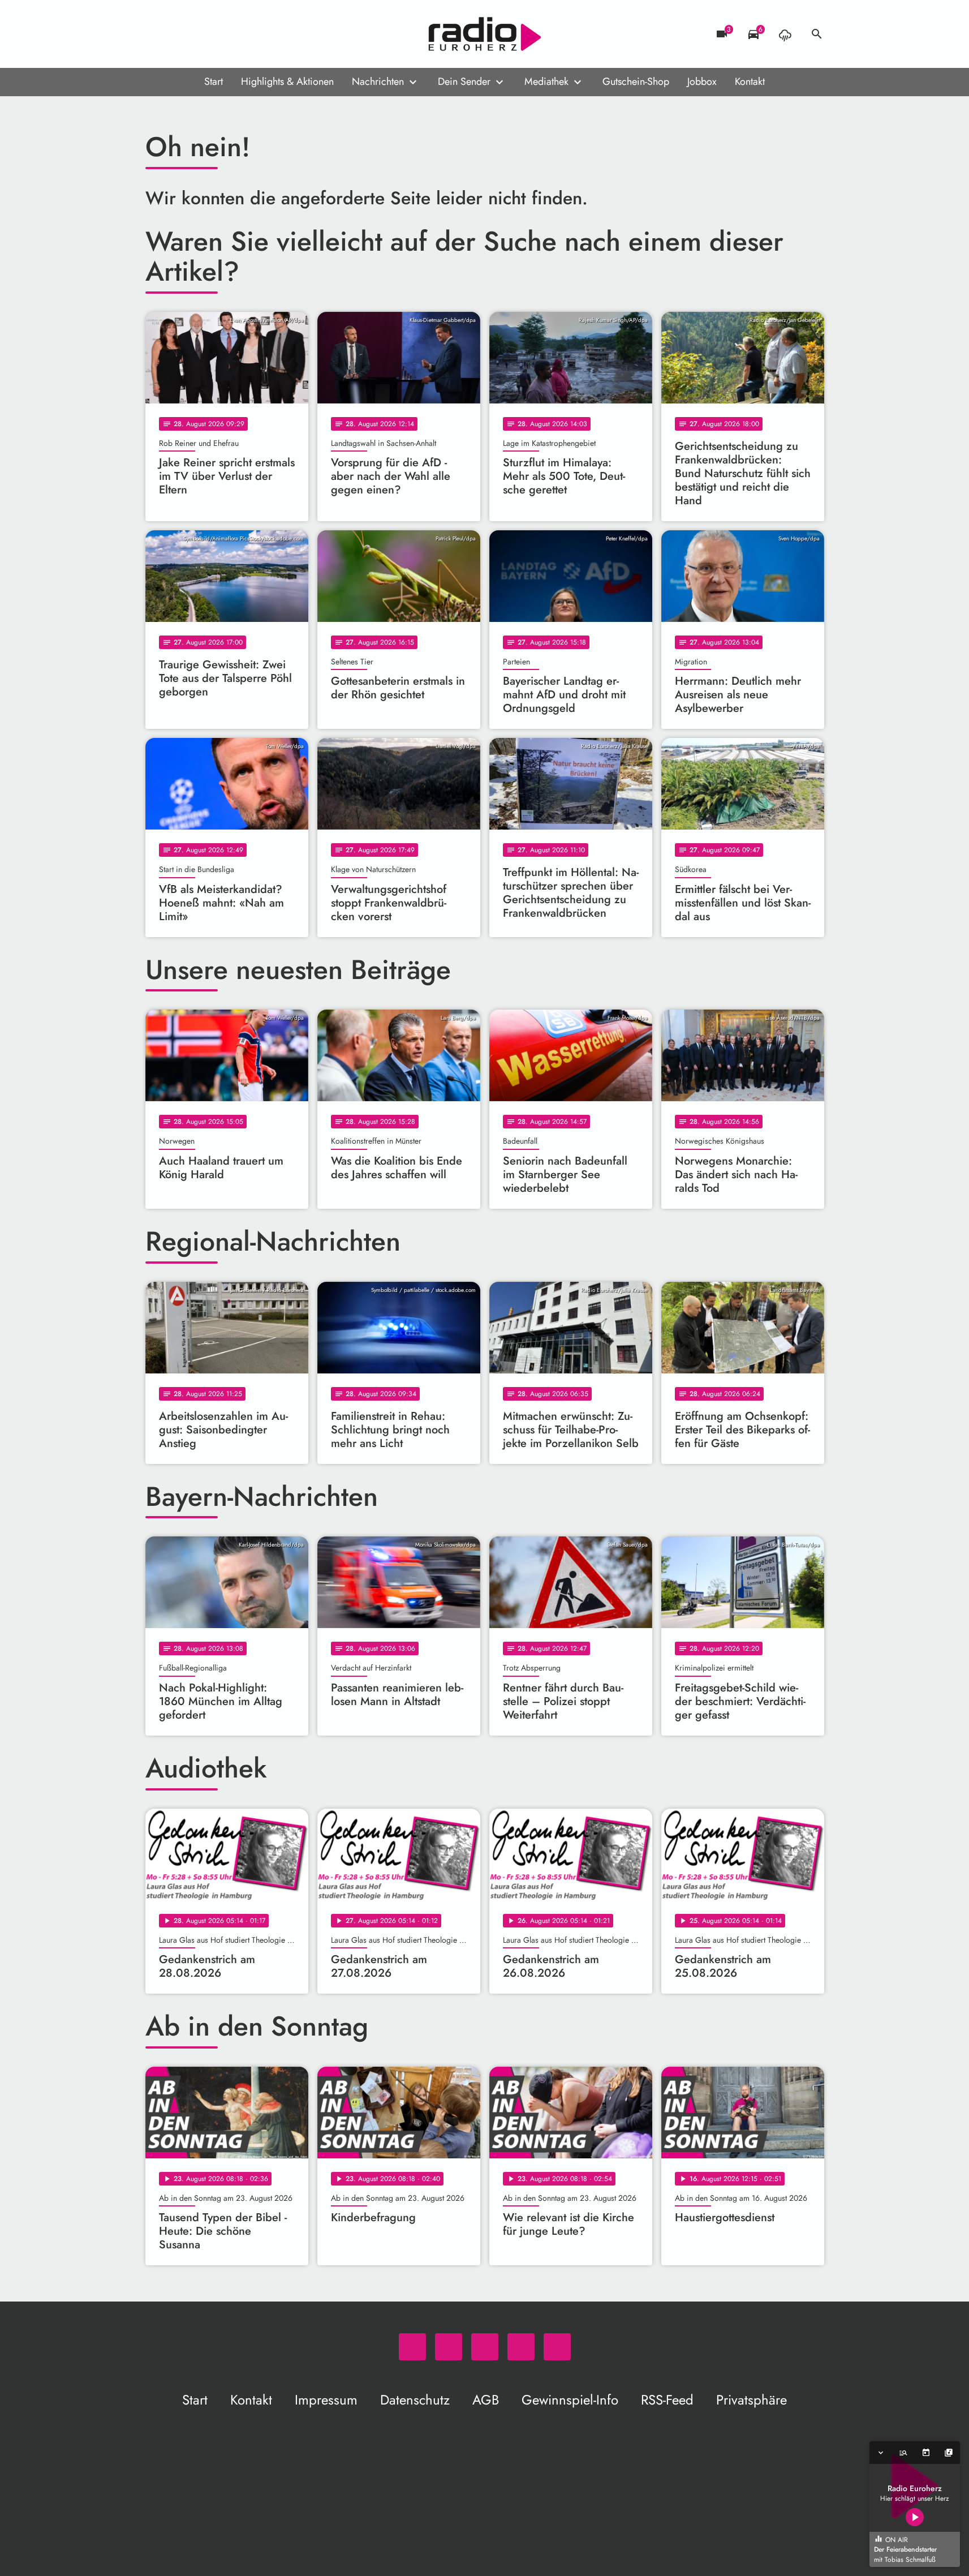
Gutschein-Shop (636, 81)
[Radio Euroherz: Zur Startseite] (485, 34)
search (817, 34)
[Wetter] (785, 34)
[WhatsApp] (157, 34)
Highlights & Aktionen (287, 81)
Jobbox (702, 81)
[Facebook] (179, 34)
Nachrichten (378, 81)
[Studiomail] (225, 34)
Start (214, 81)
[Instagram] (202, 34)
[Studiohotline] (247, 34)
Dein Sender (464, 81)
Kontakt (750, 81)
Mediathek (546, 81)
